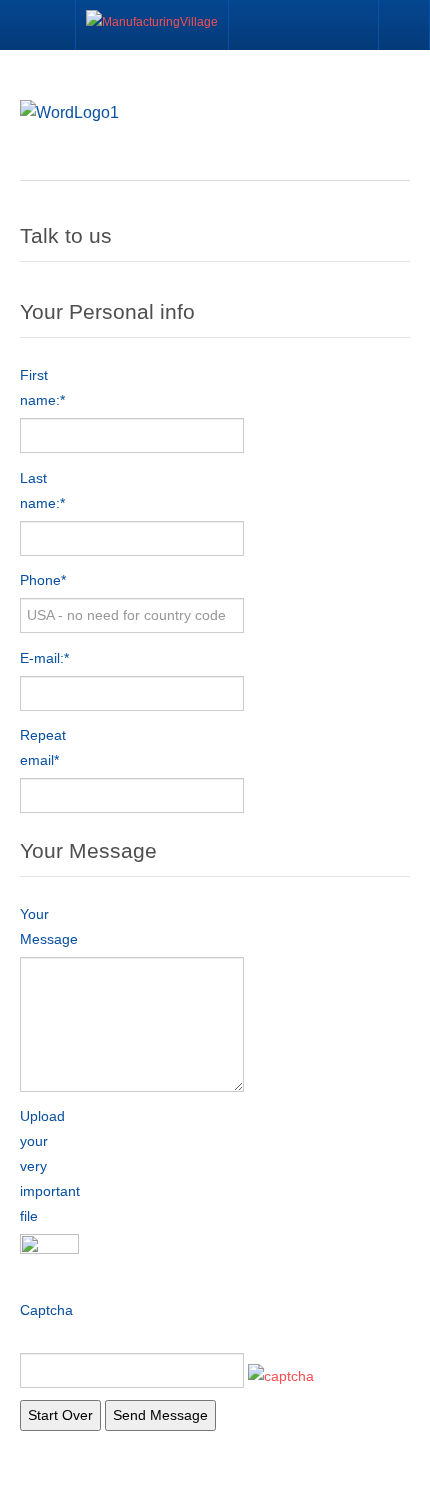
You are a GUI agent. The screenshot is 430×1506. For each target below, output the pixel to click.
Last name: (42, 490)
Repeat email (43, 747)
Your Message (49, 926)
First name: (42, 387)
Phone (43, 580)
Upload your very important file (49, 1166)
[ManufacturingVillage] (152, 25)
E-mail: (44, 658)
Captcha (46, 1310)
